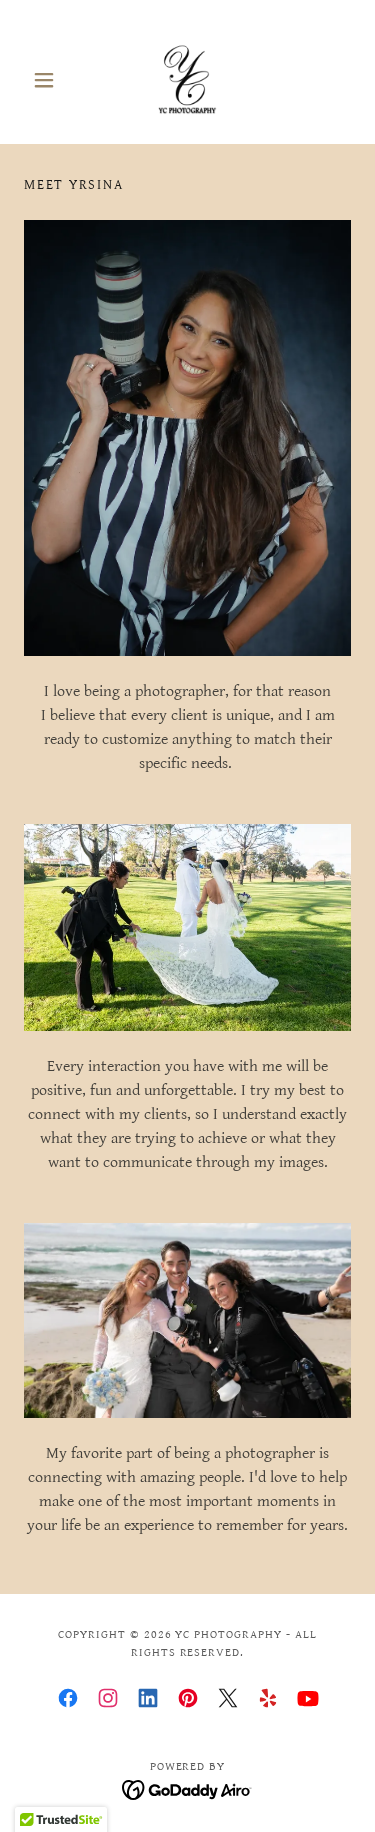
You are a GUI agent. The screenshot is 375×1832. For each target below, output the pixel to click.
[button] (48, 80)
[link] (188, 80)
